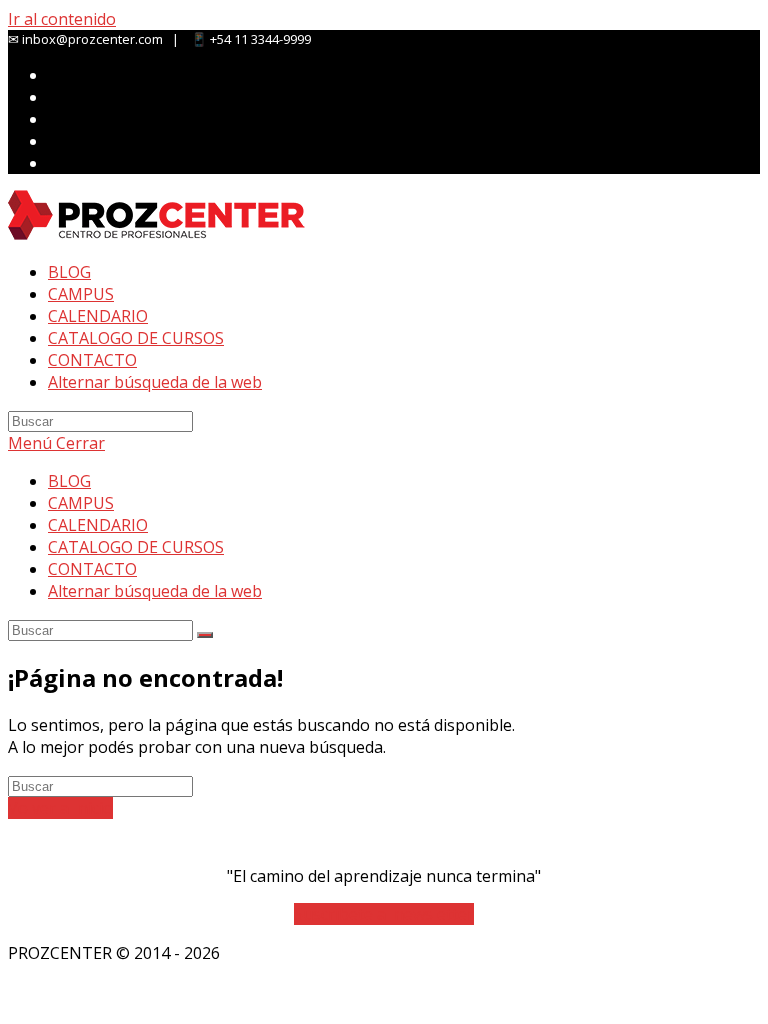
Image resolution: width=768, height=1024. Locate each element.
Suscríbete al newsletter (384, 914)
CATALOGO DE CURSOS (136, 547)
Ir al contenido (62, 19)
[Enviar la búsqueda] (205, 635)
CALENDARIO (98, 525)
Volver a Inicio (60, 808)
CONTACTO (92, 569)
